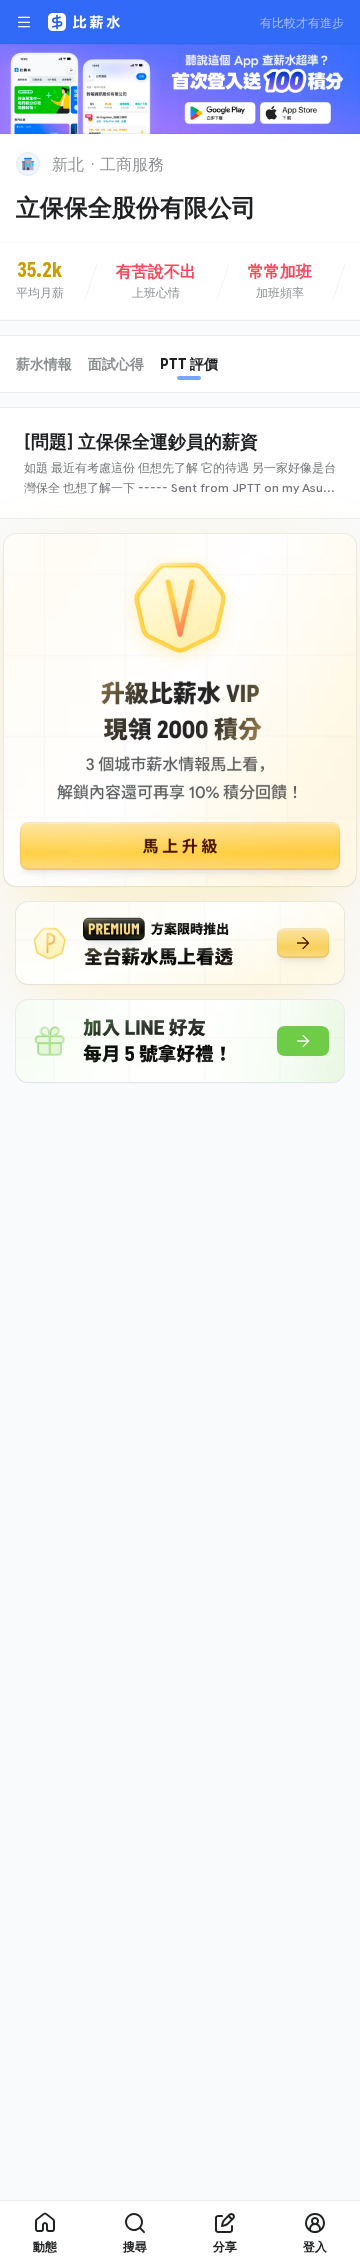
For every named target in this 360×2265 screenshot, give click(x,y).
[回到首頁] (28, 164)
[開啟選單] (24, 22)
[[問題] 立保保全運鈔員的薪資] (180, 463)
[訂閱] (332, 162)
